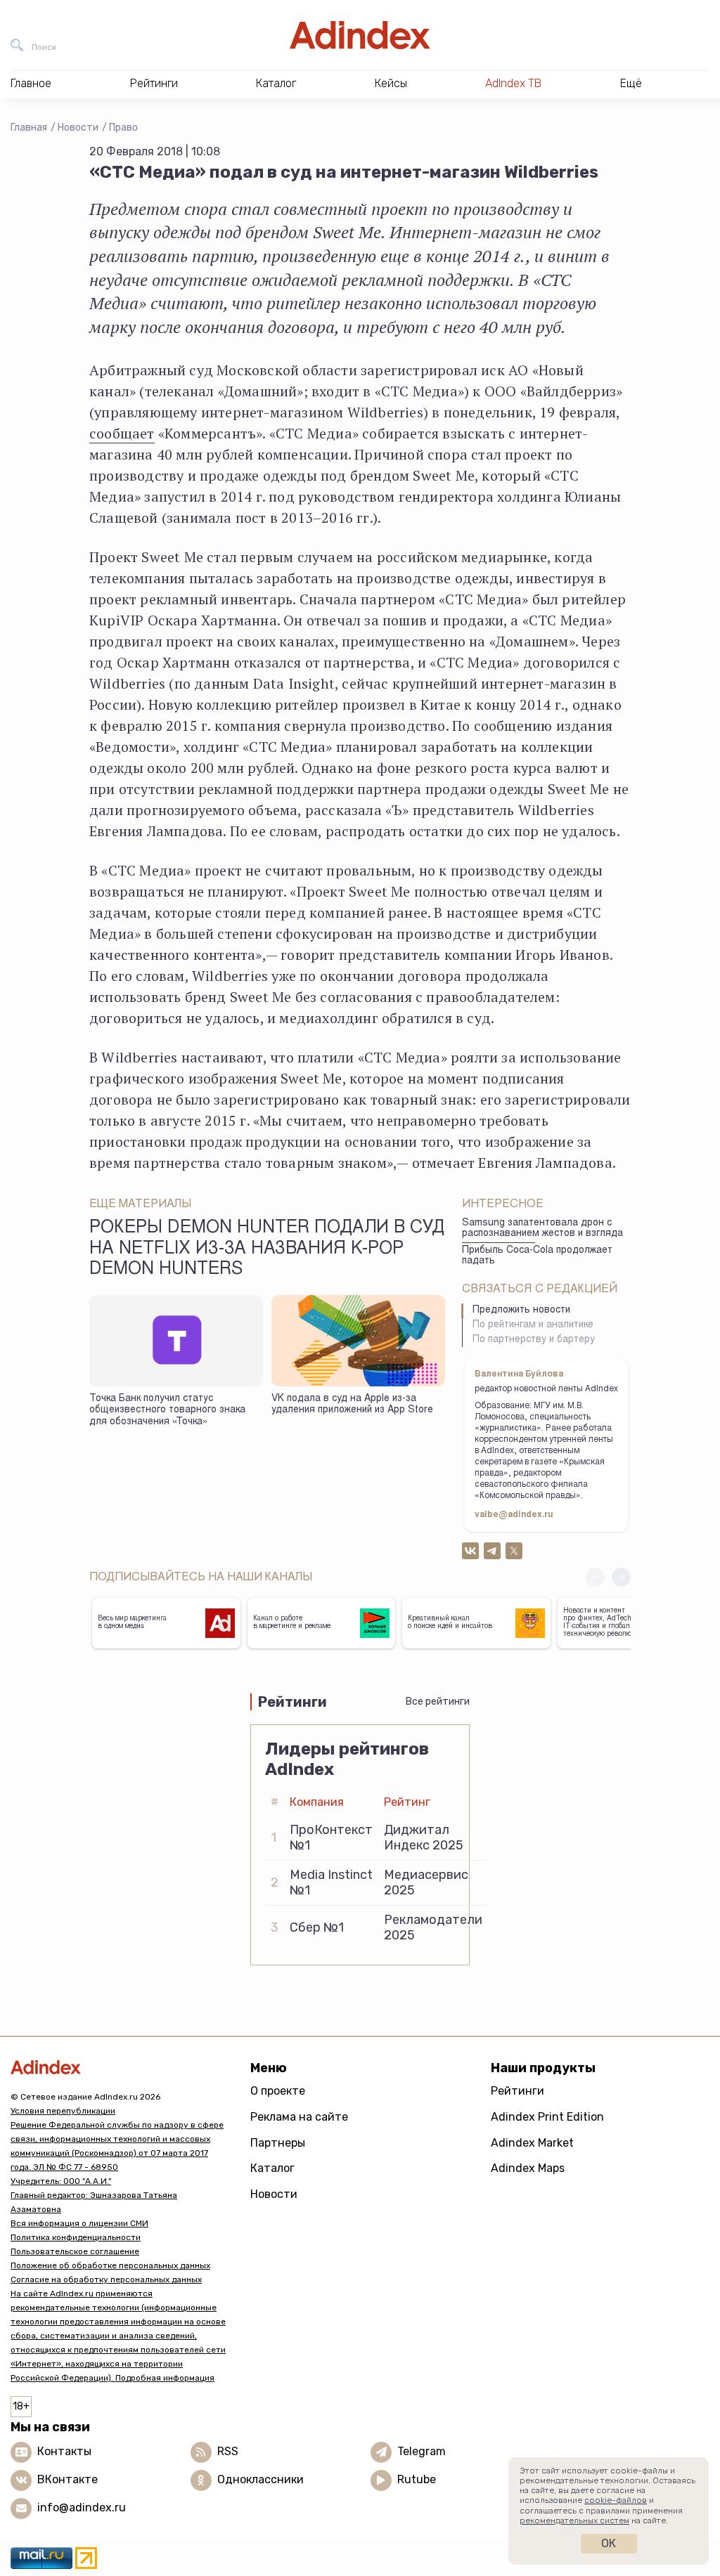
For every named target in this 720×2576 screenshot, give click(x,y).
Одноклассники (261, 2479)
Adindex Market (532, 2143)
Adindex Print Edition (547, 2117)
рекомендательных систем (574, 2520)
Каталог (272, 2168)
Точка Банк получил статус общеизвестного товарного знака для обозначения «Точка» (167, 1411)
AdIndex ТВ (513, 83)
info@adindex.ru (82, 2507)
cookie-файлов (616, 2500)
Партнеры (278, 2143)
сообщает (122, 433)
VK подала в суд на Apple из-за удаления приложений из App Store (352, 1405)
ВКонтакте (67, 2479)
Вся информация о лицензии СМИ (79, 2223)
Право (123, 128)
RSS (228, 2451)
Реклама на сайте (299, 2117)
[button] (621, 1577)
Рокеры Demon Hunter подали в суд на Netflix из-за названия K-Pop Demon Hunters (267, 1249)
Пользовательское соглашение (75, 2251)
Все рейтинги (438, 1702)
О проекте (278, 2091)
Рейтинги (517, 2091)
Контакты (64, 2451)
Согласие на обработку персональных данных (106, 2279)
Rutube (417, 2479)
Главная (29, 128)
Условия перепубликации (63, 2111)
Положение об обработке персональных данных (110, 2265)
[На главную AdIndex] (360, 35)
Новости (78, 128)
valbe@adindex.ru (514, 1515)
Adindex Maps (528, 2168)
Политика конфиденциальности (76, 2237)
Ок (609, 2543)
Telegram (422, 2451)
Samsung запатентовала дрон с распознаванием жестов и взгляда (542, 1229)
